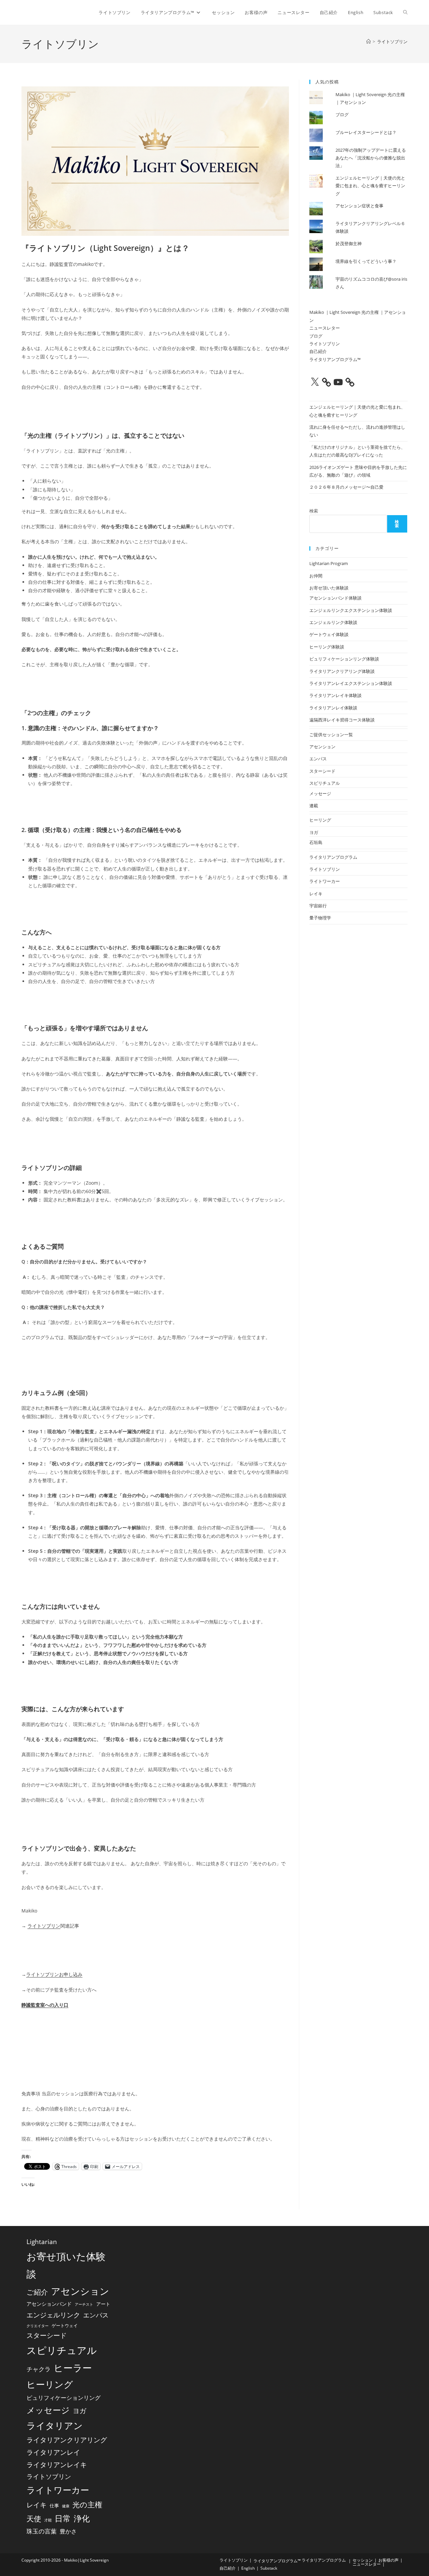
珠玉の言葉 (42, 2531)
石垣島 (316, 842)
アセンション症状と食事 (359, 206)
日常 (63, 2518)
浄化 (82, 2518)
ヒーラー (73, 2368)
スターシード (322, 771)
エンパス (318, 759)
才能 (48, 2520)
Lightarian (42, 2242)
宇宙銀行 (318, 906)
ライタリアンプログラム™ (335, 359)
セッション (363, 2560)
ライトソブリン (392, 42)
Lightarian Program (329, 563)
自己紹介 (318, 351)
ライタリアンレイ (53, 2452)
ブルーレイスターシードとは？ (366, 132)
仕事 (54, 2505)
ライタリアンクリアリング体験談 (342, 671)
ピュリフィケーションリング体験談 (344, 659)
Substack (269, 2568)
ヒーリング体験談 (327, 647)
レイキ (316, 894)
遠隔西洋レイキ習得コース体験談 (342, 720)
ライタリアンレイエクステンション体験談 (351, 683)
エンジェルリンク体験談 (333, 622)
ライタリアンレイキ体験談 (335, 695)
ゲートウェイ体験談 (329, 634)
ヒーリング (320, 820)
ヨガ (314, 832)
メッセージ (320, 793)
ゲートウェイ (65, 2325)
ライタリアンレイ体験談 (333, 708)
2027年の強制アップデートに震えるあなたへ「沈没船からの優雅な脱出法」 (371, 158)
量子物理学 (320, 918)
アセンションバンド (49, 2304)
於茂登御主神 (349, 243)
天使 (34, 2519)
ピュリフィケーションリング (64, 2398)
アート (103, 2304)
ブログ (342, 115)
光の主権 (87, 2504)
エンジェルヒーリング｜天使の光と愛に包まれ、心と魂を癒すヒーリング (370, 186)
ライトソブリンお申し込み (54, 1974)
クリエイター (38, 2326)
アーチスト (84, 2304)
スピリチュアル (325, 783)
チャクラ (39, 2369)
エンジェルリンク (53, 2315)
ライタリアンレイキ (57, 2464)
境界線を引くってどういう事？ (366, 261)
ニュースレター (325, 328)
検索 (314, 511)
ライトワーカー (325, 881)
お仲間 (316, 576)
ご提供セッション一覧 (331, 735)
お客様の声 (388, 2560)
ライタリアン (55, 2425)
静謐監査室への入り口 (45, 2005)
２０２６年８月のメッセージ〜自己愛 (346, 487)
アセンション (322, 747)
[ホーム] (369, 42)
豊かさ (68, 2531)
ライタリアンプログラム (333, 857)
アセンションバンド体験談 (335, 598)
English (248, 2568)
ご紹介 (37, 2292)
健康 (66, 2506)
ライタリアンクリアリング (67, 2440)
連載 (314, 806)
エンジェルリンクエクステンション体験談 (351, 610)
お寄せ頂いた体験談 (329, 588)
